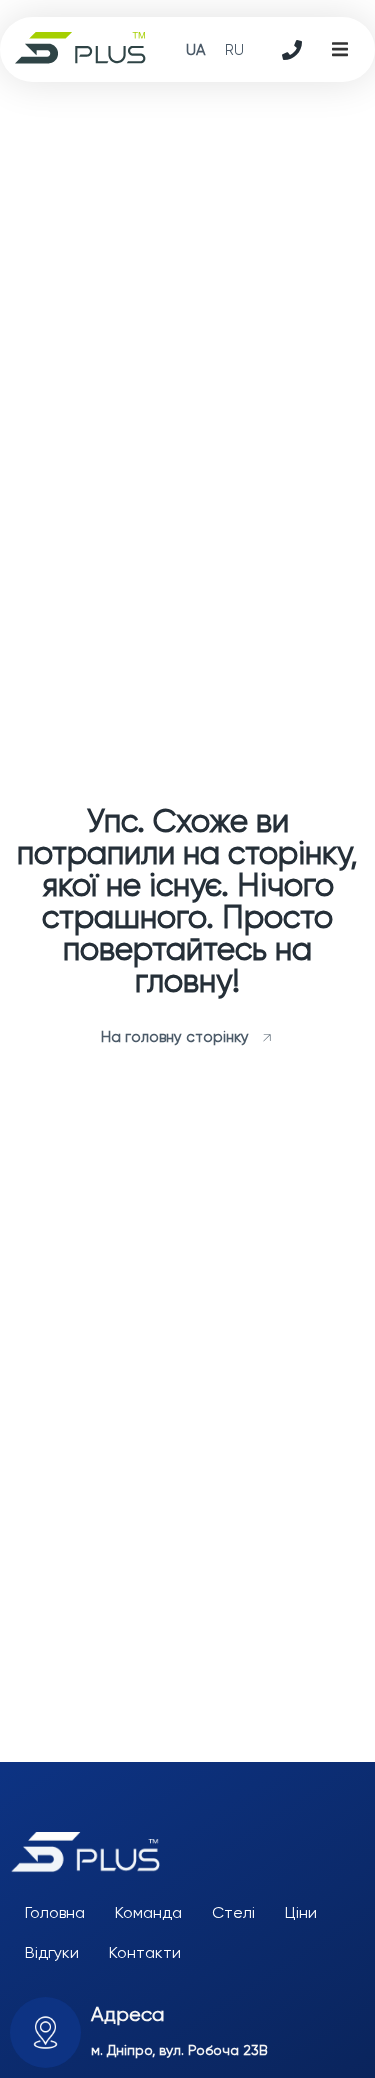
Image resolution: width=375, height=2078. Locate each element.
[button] (340, 50)
